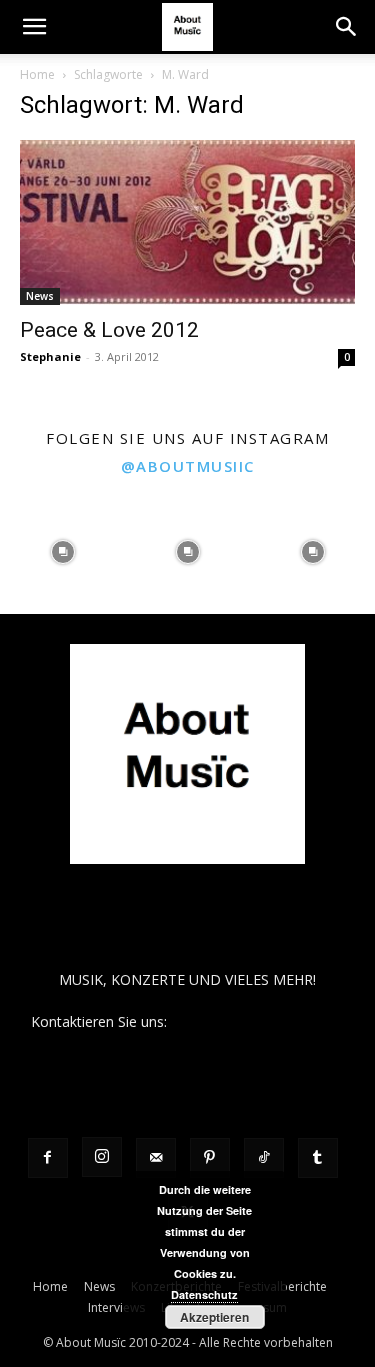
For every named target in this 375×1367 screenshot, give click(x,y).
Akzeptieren (214, 1317)
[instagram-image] (62, 551)
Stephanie (50, 356)
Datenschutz (204, 1294)
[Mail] (156, 1158)
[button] (34, 27)
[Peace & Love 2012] (187, 222)
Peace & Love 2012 (109, 330)
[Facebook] (48, 1158)
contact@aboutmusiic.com (257, 1021)
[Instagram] (102, 1157)
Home (37, 74)
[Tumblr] (318, 1158)
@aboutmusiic (188, 466)
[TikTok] (264, 1158)
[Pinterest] (210, 1158)
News (40, 296)
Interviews (116, 1307)
